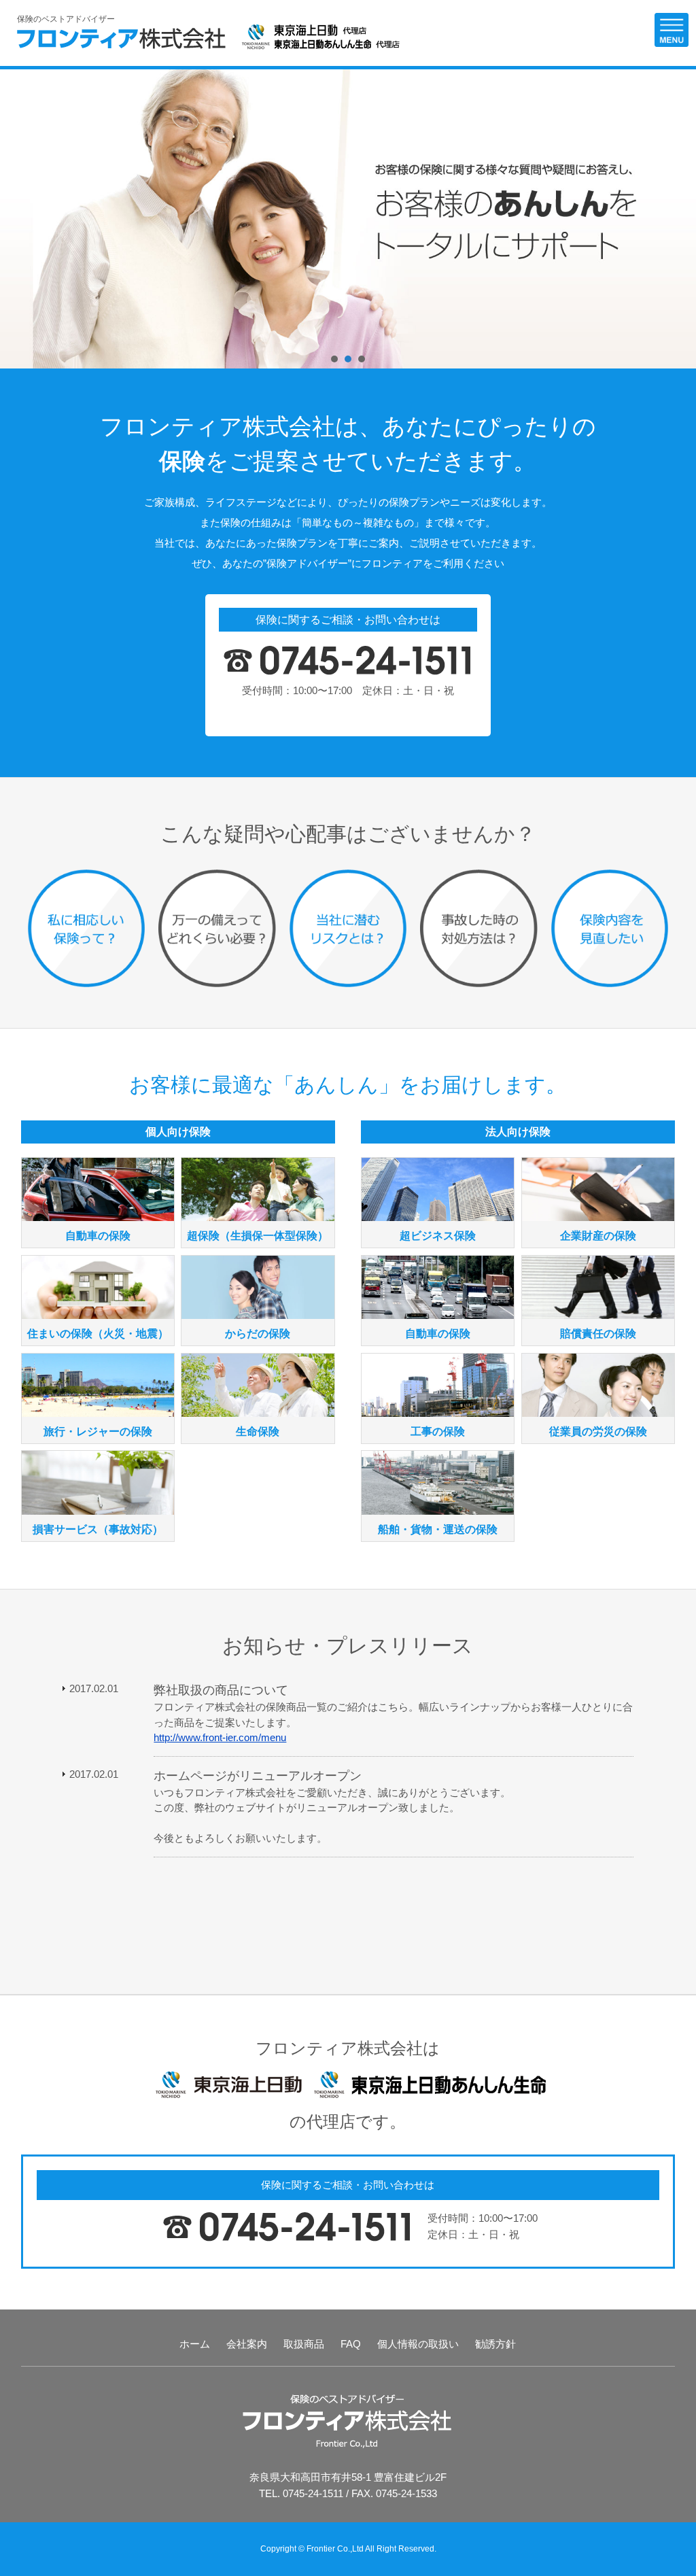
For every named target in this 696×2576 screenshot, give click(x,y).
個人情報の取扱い (418, 2344)
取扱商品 (304, 2344)
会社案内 (247, 2344)
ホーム (195, 2344)
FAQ (351, 2344)
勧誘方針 (495, 2344)
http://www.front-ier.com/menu (220, 1737)
